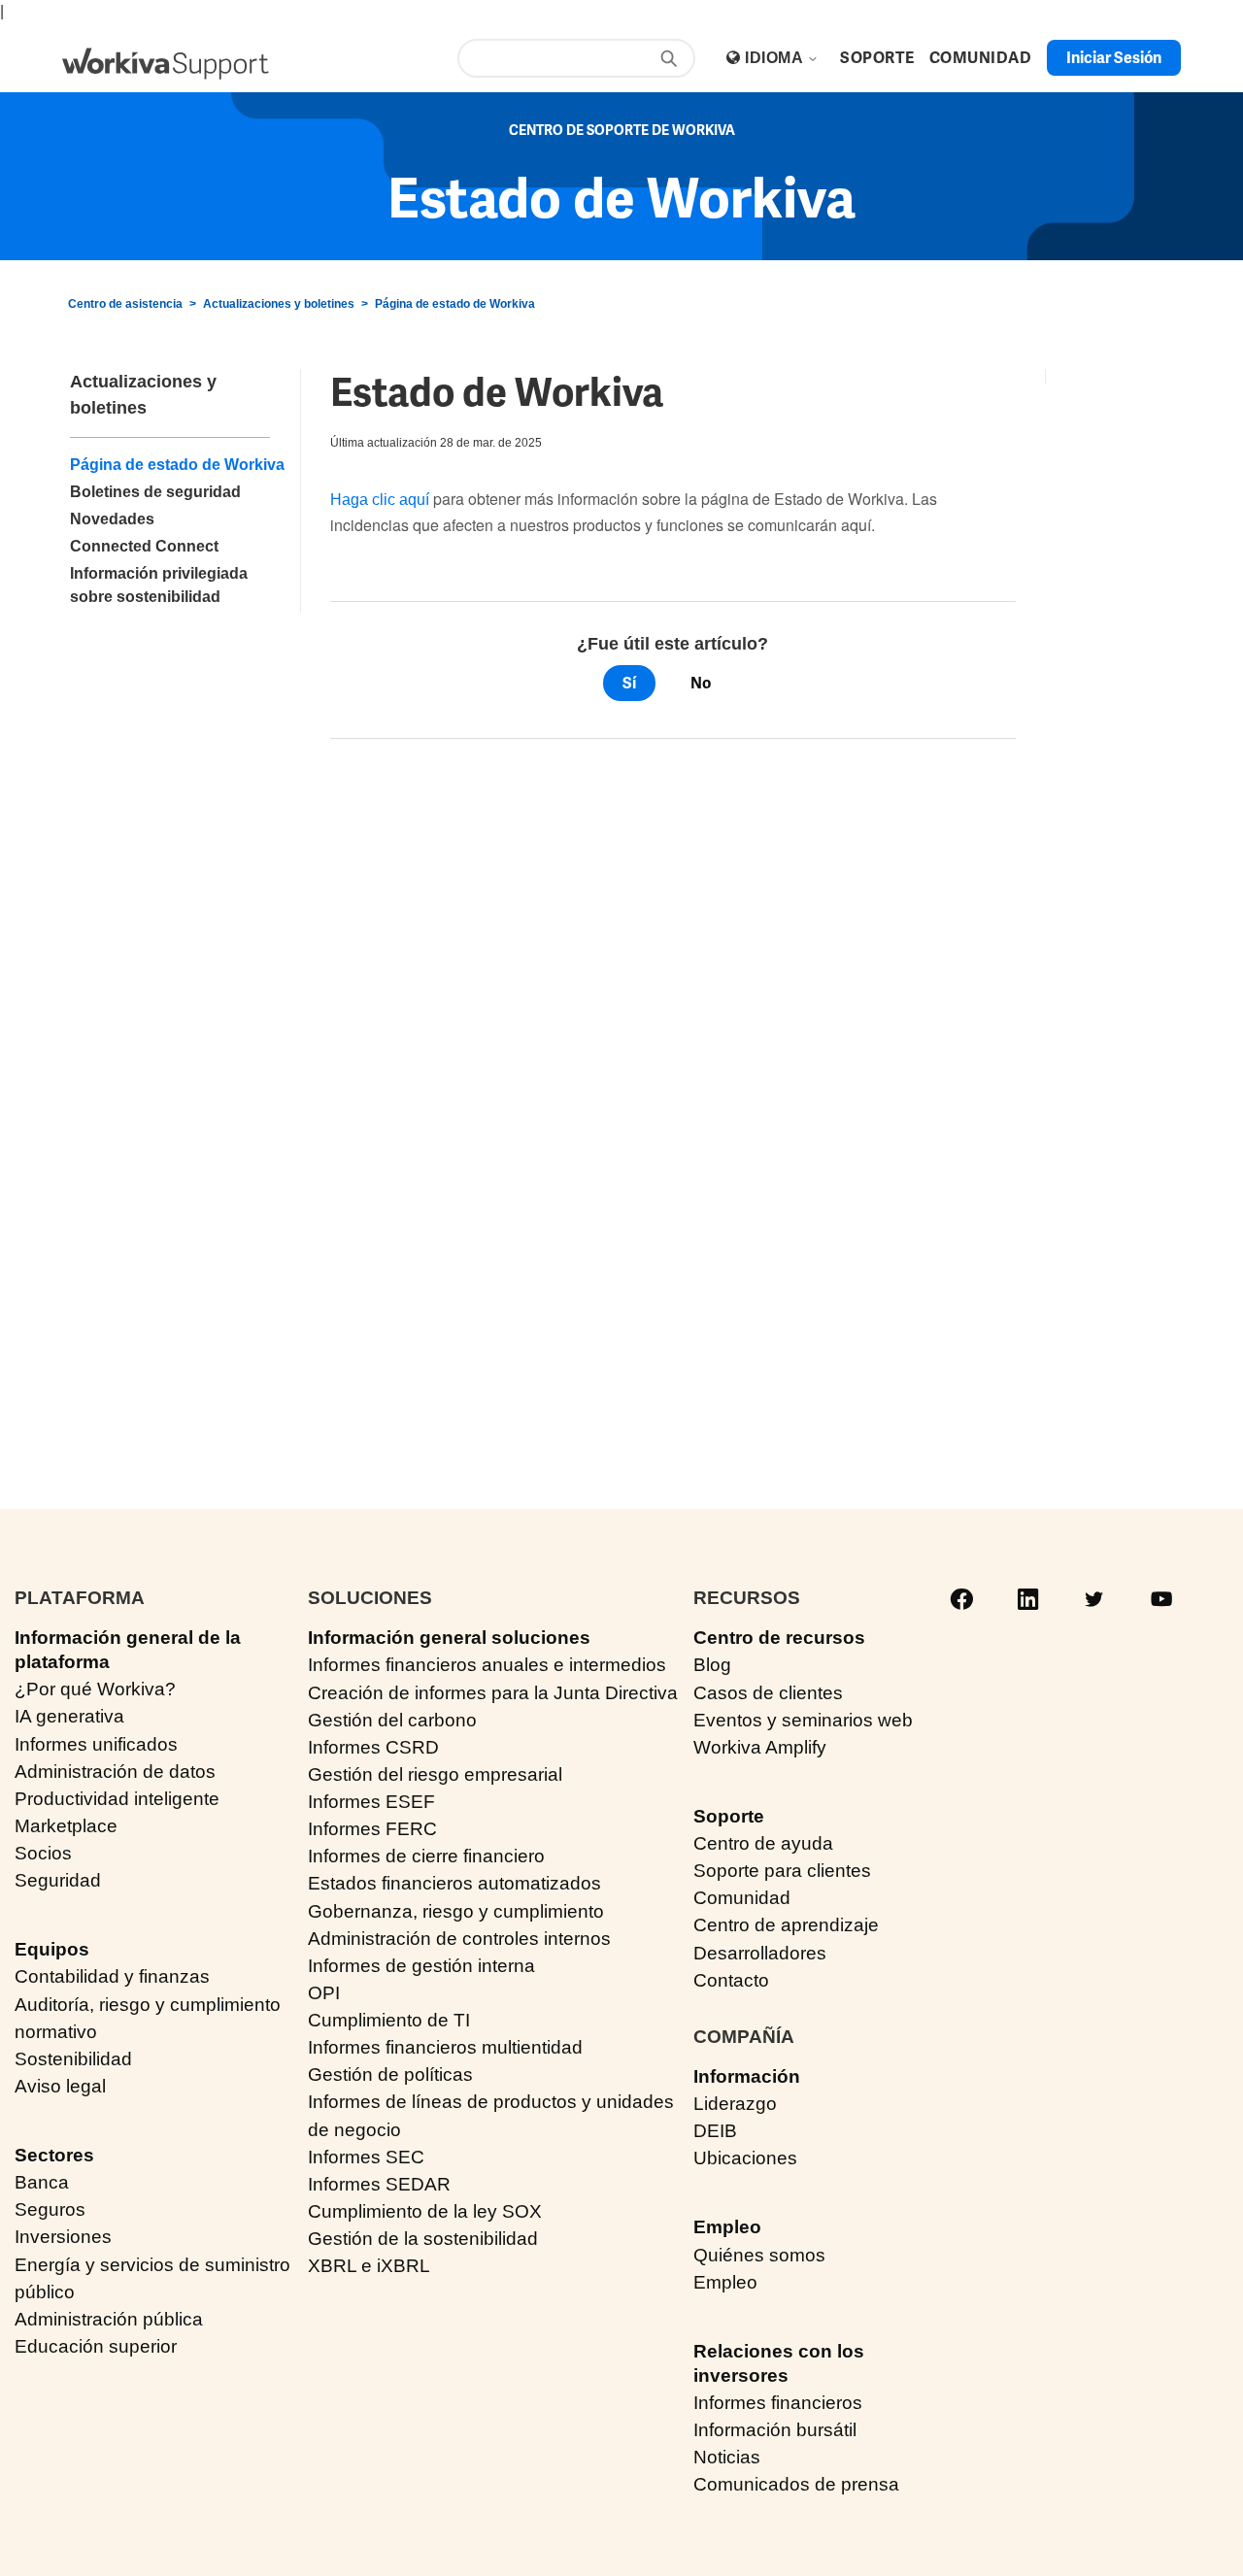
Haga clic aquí (380, 500)
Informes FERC (372, 1829)
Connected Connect (144, 546)
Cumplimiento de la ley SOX (425, 2211)
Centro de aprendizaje (786, 1925)
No (701, 683)
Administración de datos (115, 1772)
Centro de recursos (779, 1638)
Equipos (52, 1949)
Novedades (112, 519)
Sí (629, 683)
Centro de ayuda (763, 1843)
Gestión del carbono (392, 1720)
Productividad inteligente (117, 1799)
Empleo (727, 2227)
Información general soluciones (449, 1638)
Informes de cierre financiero (426, 1856)
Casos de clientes (768, 1693)
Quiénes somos (759, 2255)
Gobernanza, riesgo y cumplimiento (456, 1911)
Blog (712, 1665)
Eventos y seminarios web (803, 1720)
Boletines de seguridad (155, 492)
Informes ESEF (371, 1802)
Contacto (731, 1980)
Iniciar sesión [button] (1114, 58)
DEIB (715, 2131)
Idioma (775, 58)
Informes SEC (366, 2157)
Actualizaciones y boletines (279, 304)
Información (747, 2076)
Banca (42, 2182)
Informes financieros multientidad (445, 2047)
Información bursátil (775, 2430)
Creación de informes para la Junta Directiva (493, 1693)
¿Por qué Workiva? (95, 1689)
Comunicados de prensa (796, 2484)
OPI (324, 1993)
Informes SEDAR (379, 2184)
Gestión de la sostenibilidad (423, 2239)
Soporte (729, 1816)
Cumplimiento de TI (389, 2020)
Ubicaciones (745, 2158)
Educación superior (96, 2346)
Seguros (50, 2209)
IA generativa (69, 1716)
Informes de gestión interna (421, 1966)
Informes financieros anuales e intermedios (487, 1665)
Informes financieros (778, 2403)
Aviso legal (60, 2086)
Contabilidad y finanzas (112, 1976)
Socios (43, 1853)
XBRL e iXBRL (369, 2266)
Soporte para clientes (782, 1871)
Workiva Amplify (760, 1747)
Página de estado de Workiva (455, 304)
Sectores (54, 2155)
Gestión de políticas (390, 2074)
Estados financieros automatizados (454, 1883)
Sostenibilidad (73, 2059)
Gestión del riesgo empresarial (435, 1774)
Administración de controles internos (459, 1939)
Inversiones (63, 2237)
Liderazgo (735, 2104)
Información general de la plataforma (128, 1650)
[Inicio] (166, 64)
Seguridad (58, 1880)
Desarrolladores (760, 1953)
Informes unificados (96, 1744)
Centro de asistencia (125, 304)
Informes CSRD (373, 1747)
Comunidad (742, 1898)
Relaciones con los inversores (779, 2363)
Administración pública (109, 2319)
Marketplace (66, 1826)
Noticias (727, 2457)
